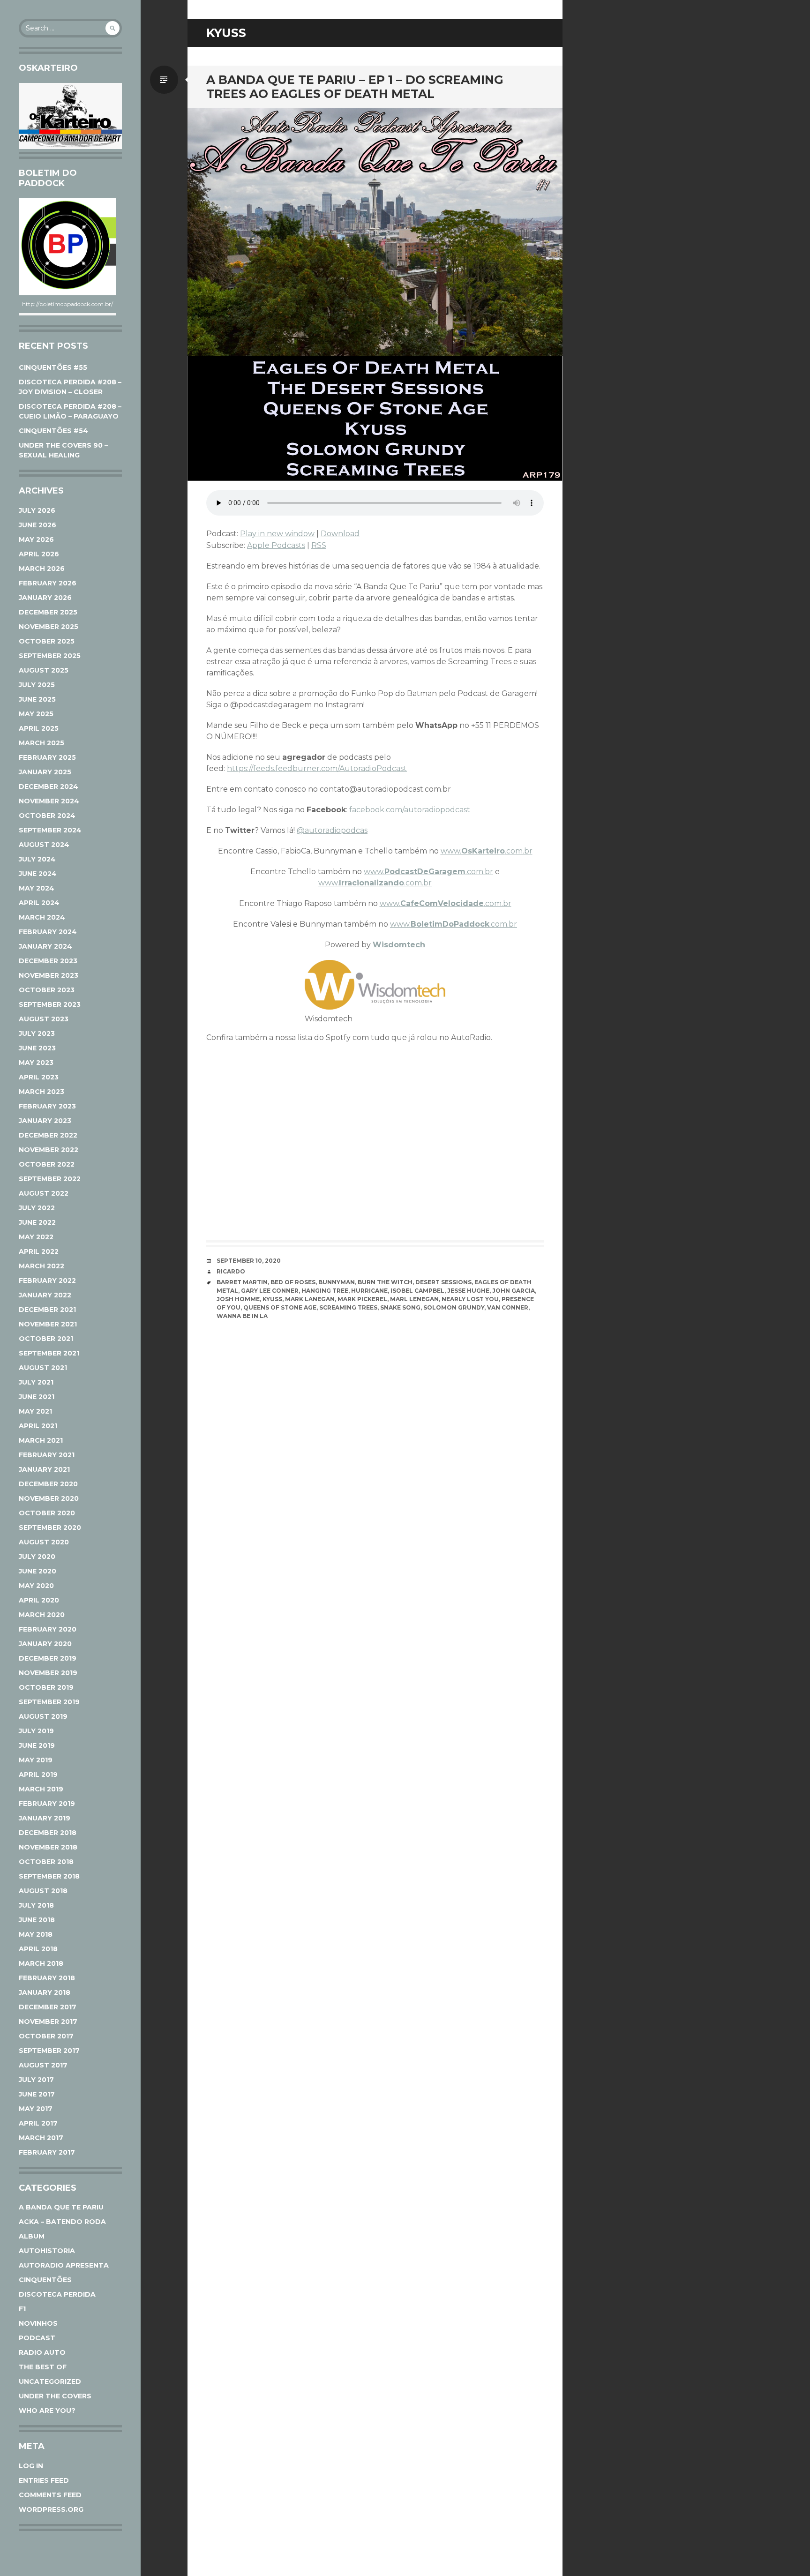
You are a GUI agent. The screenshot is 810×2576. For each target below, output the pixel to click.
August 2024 (44, 845)
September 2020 (50, 1528)
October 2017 (46, 2036)
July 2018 (36, 1905)
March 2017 (41, 2138)
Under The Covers (55, 2396)
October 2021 (46, 1339)
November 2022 (49, 1150)
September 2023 (50, 1004)
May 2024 (37, 888)
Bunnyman (337, 1282)
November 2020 (49, 1498)
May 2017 (36, 2109)
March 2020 (42, 1615)
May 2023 (36, 1063)
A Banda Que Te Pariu (61, 2207)
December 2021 (47, 1310)
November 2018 (48, 1847)
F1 (22, 2309)
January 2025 (45, 772)
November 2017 (48, 2022)
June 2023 (37, 1048)
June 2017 (37, 2094)
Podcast (37, 2338)
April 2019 (38, 1775)
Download (340, 534)
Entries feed (44, 2480)
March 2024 (42, 917)
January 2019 (45, 1818)
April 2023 (39, 1077)
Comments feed (50, 2495)
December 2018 (48, 1833)
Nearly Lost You (470, 1299)
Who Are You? (47, 2411)
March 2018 (41, 1963)
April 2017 (38, 2123)
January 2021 (44, 1469)
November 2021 (48, 1324)
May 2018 (36, 1934)
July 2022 (37, 1208)
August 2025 (44, 670)
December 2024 (49, 786)
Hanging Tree (325, 1291)
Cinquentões (45, 2280)
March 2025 (41, 743)
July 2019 (36, 1731)
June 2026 (37, 525)
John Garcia (514, 1291)
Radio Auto (42, 2352)
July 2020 (37, 1557)
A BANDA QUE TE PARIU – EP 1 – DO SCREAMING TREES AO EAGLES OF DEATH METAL (355, 87)
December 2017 (48, 2007)
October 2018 (46, 1862)
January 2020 (45, 1644)
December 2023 (48, 961)
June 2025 (37, 699)
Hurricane (369, 1291)
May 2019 (36, 1760)
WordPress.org (51, 2509)
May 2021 (35, 1411)
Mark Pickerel (362, 1299)
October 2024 (47, 816)
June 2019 (37, 1745)
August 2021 (43, 1368)
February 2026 (48, 583)
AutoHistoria (47, 2251)
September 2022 (50, 1179)
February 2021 (47, 1455)
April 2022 (39, 1251)
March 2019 (41, 1789)
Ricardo (231, 1271)
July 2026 (37, 510)
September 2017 (49, 2051)
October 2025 (47, 641)
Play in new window (277, 534)
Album (32, 2236)
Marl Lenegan (414, 1299)
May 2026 (36, 539)
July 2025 (37, 685)
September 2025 (50, 656)
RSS (319, 545)
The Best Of (43, 2367)
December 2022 (48, 1135)
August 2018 (43, 1891)
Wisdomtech (399, 945)
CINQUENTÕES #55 (53, 367)
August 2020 (44, 1542)
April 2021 (38, 1426)
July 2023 (37, 1033)
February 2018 (47, 1978)
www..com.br (487, 851)
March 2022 (41, 1266)
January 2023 (45, 1121)
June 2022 (37, 1222)
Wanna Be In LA (242, 1316)
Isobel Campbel (417, 1291)
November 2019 (48, 1673)
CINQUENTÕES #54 (53, 431)
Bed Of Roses (293, 1282)
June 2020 (37, 1571)
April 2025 (39, 728)
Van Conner (508, 1307)
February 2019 (47, 1804)
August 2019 (43, 1716)
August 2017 (43, 2065)
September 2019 (49, 1702)
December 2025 (48, 612)
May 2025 (36, 714)
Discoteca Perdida (57, 2294)
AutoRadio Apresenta (64, 2265)
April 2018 (38, 1949)
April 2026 (39, 554)
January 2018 (45, 1992)
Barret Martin (242, 1282)
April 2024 (39, 903)
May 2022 (36, 1237)
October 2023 (47, 990)
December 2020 (48, 1484)
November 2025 (49, 627)
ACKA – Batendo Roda (62, 2222)
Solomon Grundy (454, 1307)
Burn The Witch (385, 1282)
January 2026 (45, 598)
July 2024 (37, 859)
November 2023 (49, 975)
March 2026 (42, 569)
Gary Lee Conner (270, 1291)
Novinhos (38, 2323)
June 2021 (37, 1397)
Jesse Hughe (468, 1291)
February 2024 (48, 932)
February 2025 (47, 757)
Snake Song (400, 1307)
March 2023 (41, 1092)
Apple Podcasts (276, 545)
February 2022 (47, 1281)
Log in (31, 2466)
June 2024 (38, 874)
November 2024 (49, 801)
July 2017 (36, 2080)
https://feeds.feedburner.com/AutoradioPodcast (317, 768)
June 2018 (37, 1920)
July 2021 (36, 1382)
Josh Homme (238, 1299)
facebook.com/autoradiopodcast (410, 810)
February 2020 (48, 1629)
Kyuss (272, 1299)
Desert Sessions (443, 1282)
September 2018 (49, 1876)
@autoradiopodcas (332, 830)
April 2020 (39, 1600)
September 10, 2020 (249, 1261)
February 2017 (47, 2152)
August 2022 (44, 1193)
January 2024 (45, 946)
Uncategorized (50, 2381)
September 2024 (50, 830)
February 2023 (47, 1106)
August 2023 (44, 1019)
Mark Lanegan (310, 1299)
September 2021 (49, 1353)
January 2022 (45, 1295)
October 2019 (46, 1687)
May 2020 (36, 1586)
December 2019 (48, 1658)
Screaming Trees (348, 1307)
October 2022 (47, 1164)
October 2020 (47, 1513)
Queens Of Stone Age (280, 1307)
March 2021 (41, 1440)
